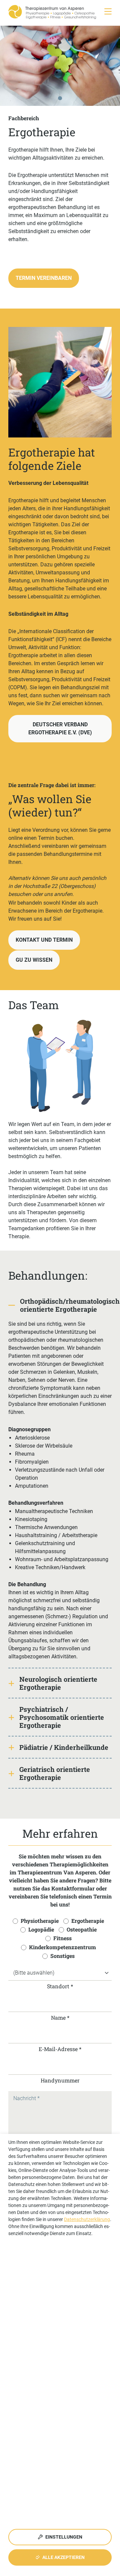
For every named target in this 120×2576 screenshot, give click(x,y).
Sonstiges (62, 1956)
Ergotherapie (88, 1921)
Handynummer (60, 2080)
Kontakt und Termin (44, 940)
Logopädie (41, 1929)
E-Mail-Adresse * (60, 2049)
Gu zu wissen (34, 960)
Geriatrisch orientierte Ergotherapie (55, 1773)
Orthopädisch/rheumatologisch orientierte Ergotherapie (66, 1305)
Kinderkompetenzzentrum (62, 1947)
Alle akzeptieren (63, 2557)
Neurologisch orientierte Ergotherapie (58, 1683)
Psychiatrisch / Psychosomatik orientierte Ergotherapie (62, 1717)
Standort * (60, 1986)
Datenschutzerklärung (87, 2219)
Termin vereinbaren (44, 278)
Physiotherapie (40, 1921)
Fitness (62, 1938)
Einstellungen (63, 2537)
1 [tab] (61, 99)
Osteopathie (82, 1929)
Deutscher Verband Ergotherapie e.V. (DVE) (60, 728)
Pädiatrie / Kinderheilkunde (64, 1747)
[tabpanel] (60, 66)
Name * (60, 2017)
